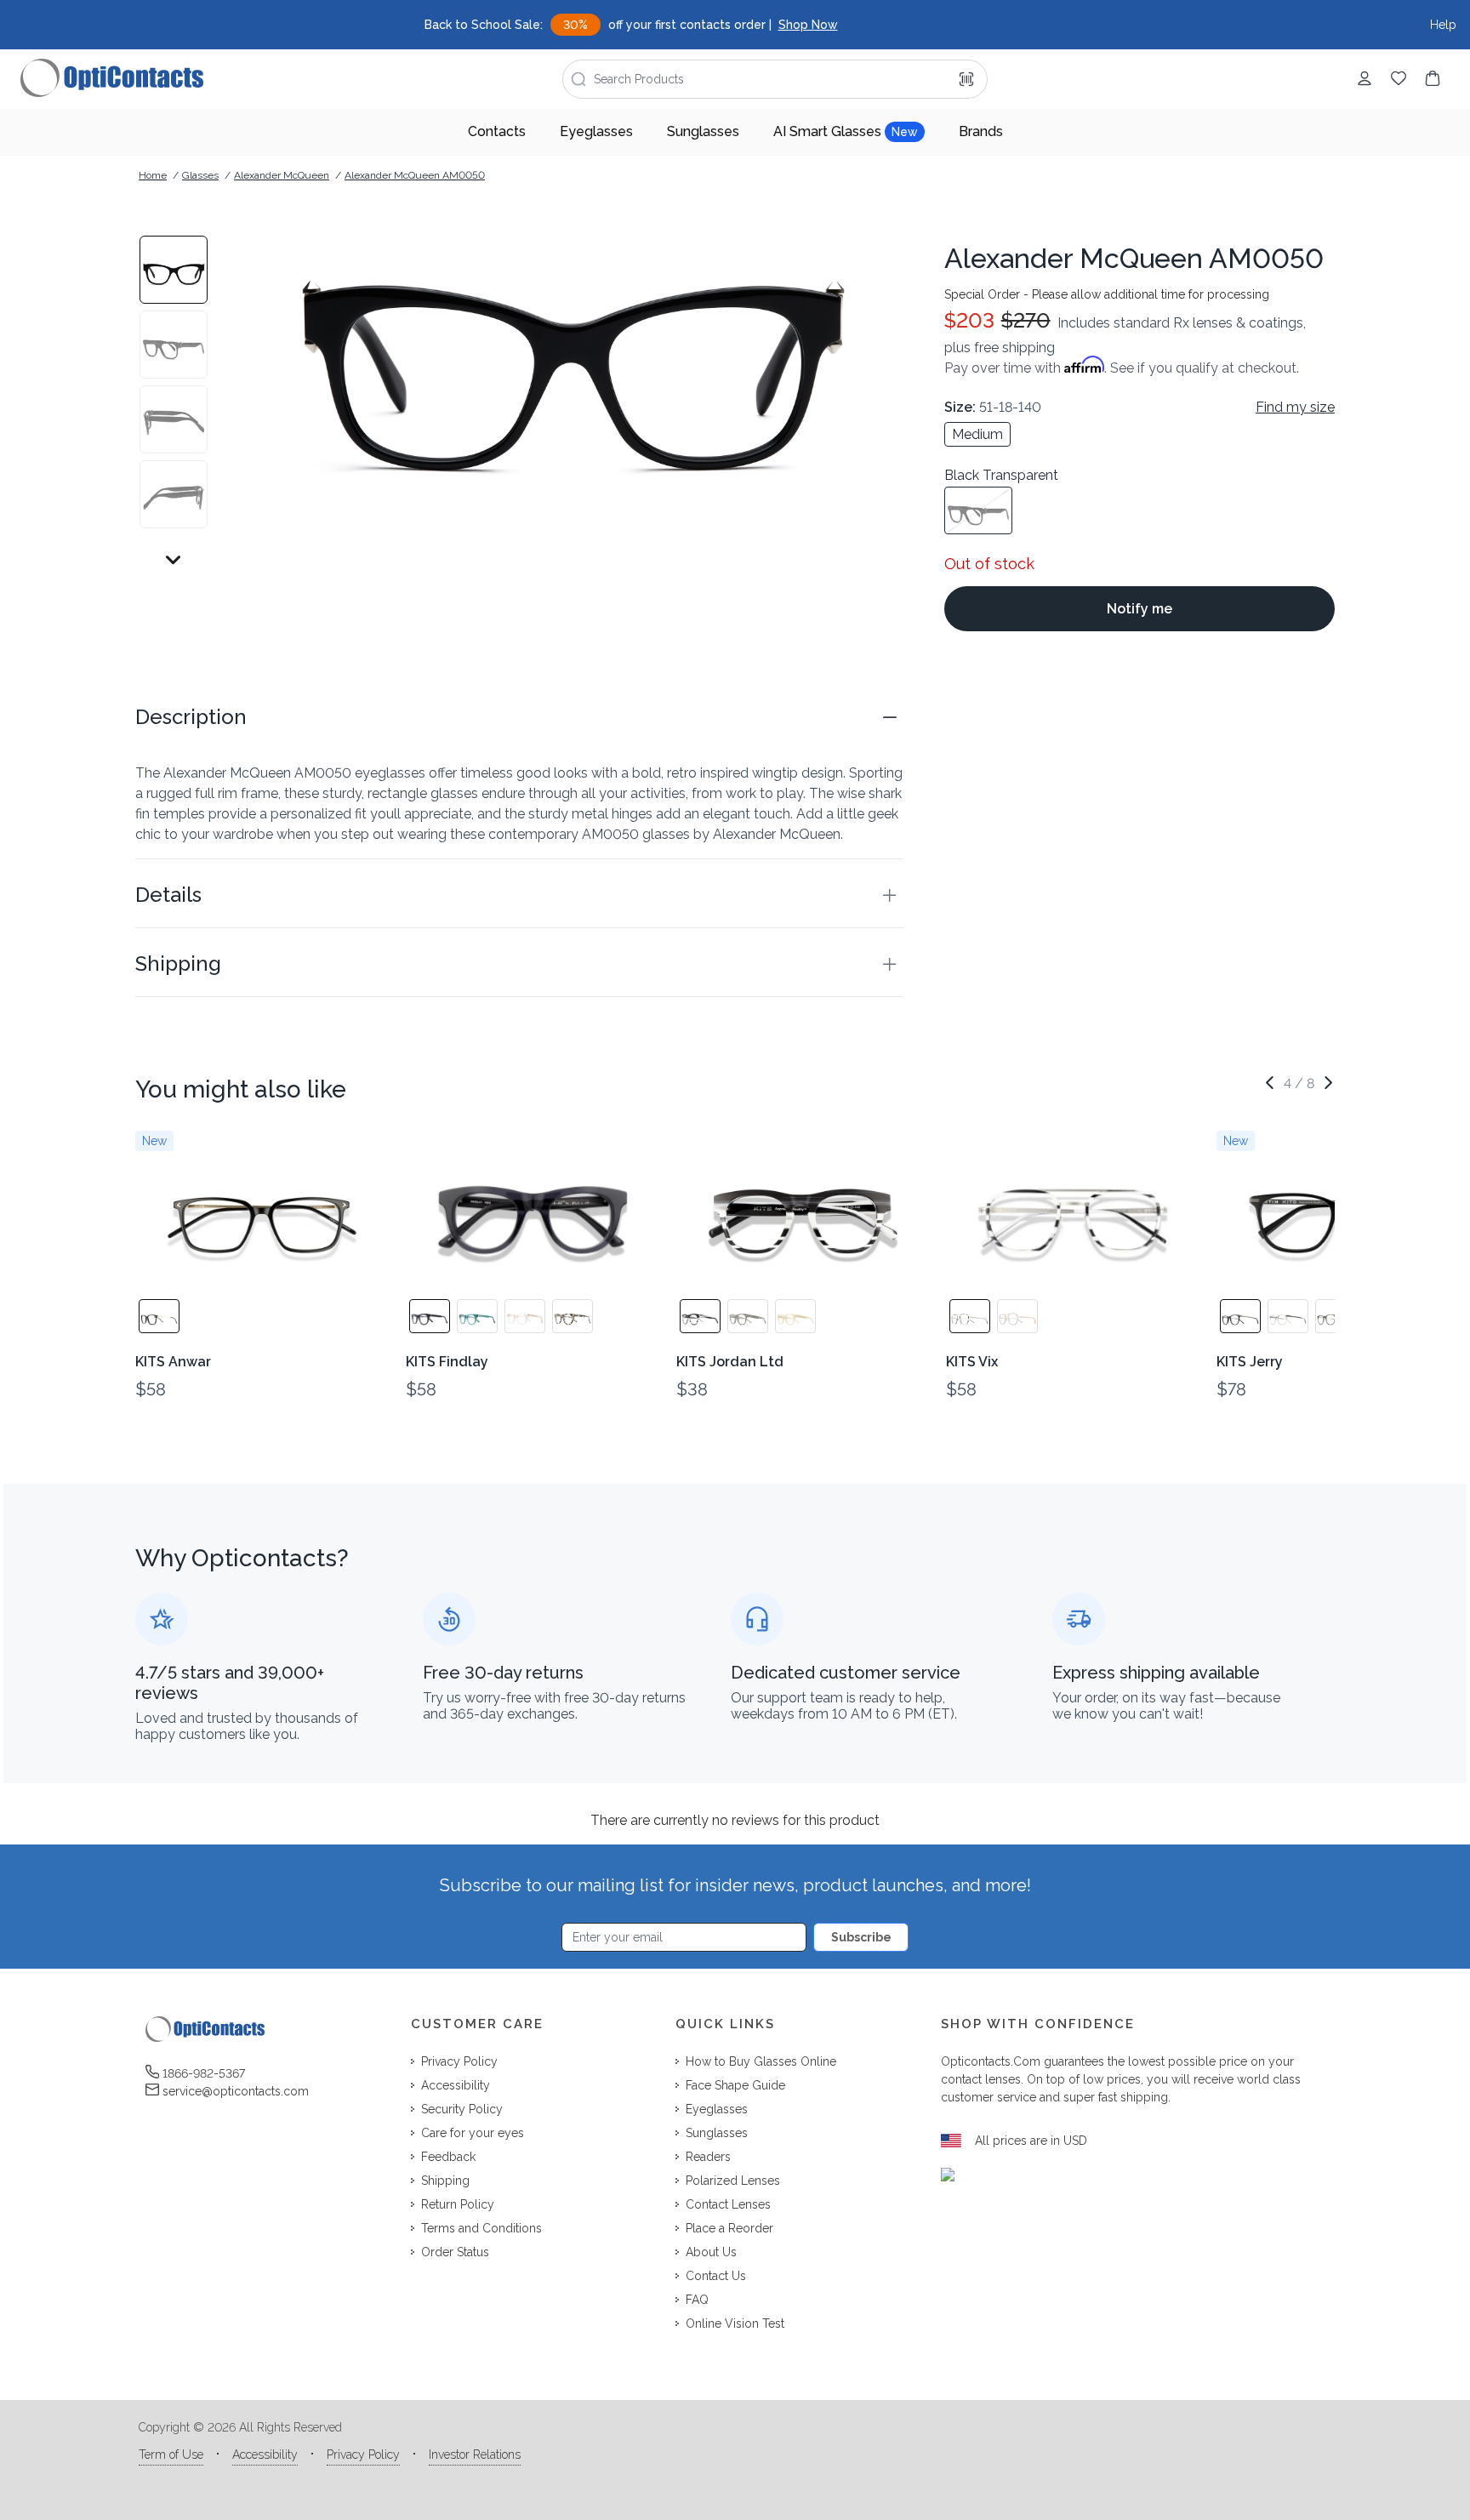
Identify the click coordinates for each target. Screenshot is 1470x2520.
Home (153, 175)
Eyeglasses (596, 131)
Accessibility (265, 2454)
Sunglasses (703, 131)
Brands (981, 131)
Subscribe (861, 1937)
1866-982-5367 (204, 2073)
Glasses (200, 175)
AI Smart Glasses (846, 131)
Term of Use (171, 2454)
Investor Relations (475, 2454)
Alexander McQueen (282, 175)
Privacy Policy (363, 2454)
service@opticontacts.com (236, 2091)
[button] (519, 717)
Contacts (497, 131)
